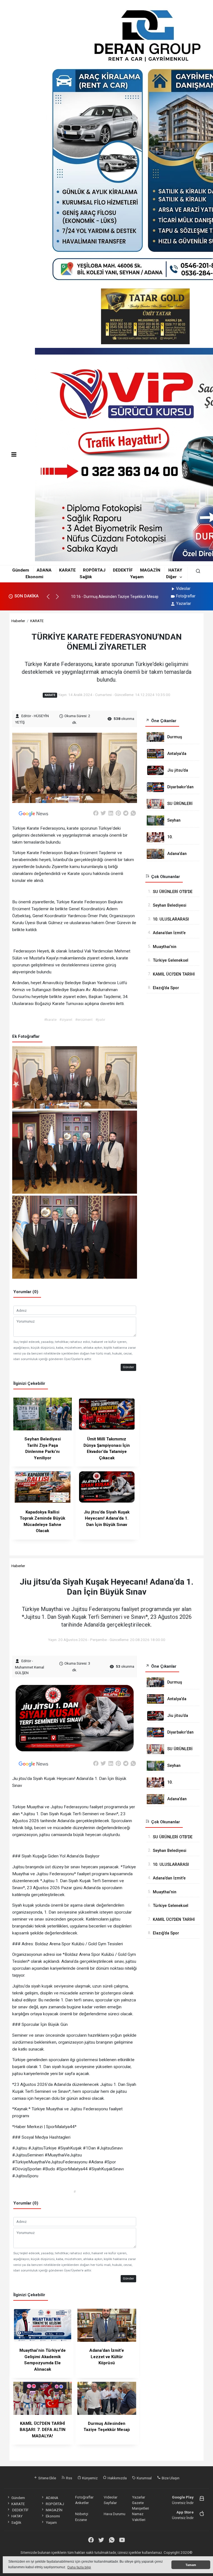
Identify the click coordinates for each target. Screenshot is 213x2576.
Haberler (18, 621)
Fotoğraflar (186, 596)
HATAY (175, 570)
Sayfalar (110, 2503)
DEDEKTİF (123, 570)
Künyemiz (89, 2478)
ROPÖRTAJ (94, 570)
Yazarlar (184, 604)
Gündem (21, 570)
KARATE (67, 570)
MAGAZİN (150, 570)
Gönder (128, 1367)
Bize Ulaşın (170, 2478)
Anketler (82, 2503)
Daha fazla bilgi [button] (79, 2567)
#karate (50, 1019)
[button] (51, 599)
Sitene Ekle (47, 2478)
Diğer (171, 577)
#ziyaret (66, 1019)
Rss (69, 2478)
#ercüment (84, 1019)
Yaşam (137, 577)
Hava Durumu (115, 2514)
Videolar (183, 588)
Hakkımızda (117, 2478)
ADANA (44, 570)
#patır (100, 1019)
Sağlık (86, 577)
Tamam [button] (191, 2565)
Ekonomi (34, 577)
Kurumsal (144, 2478)
